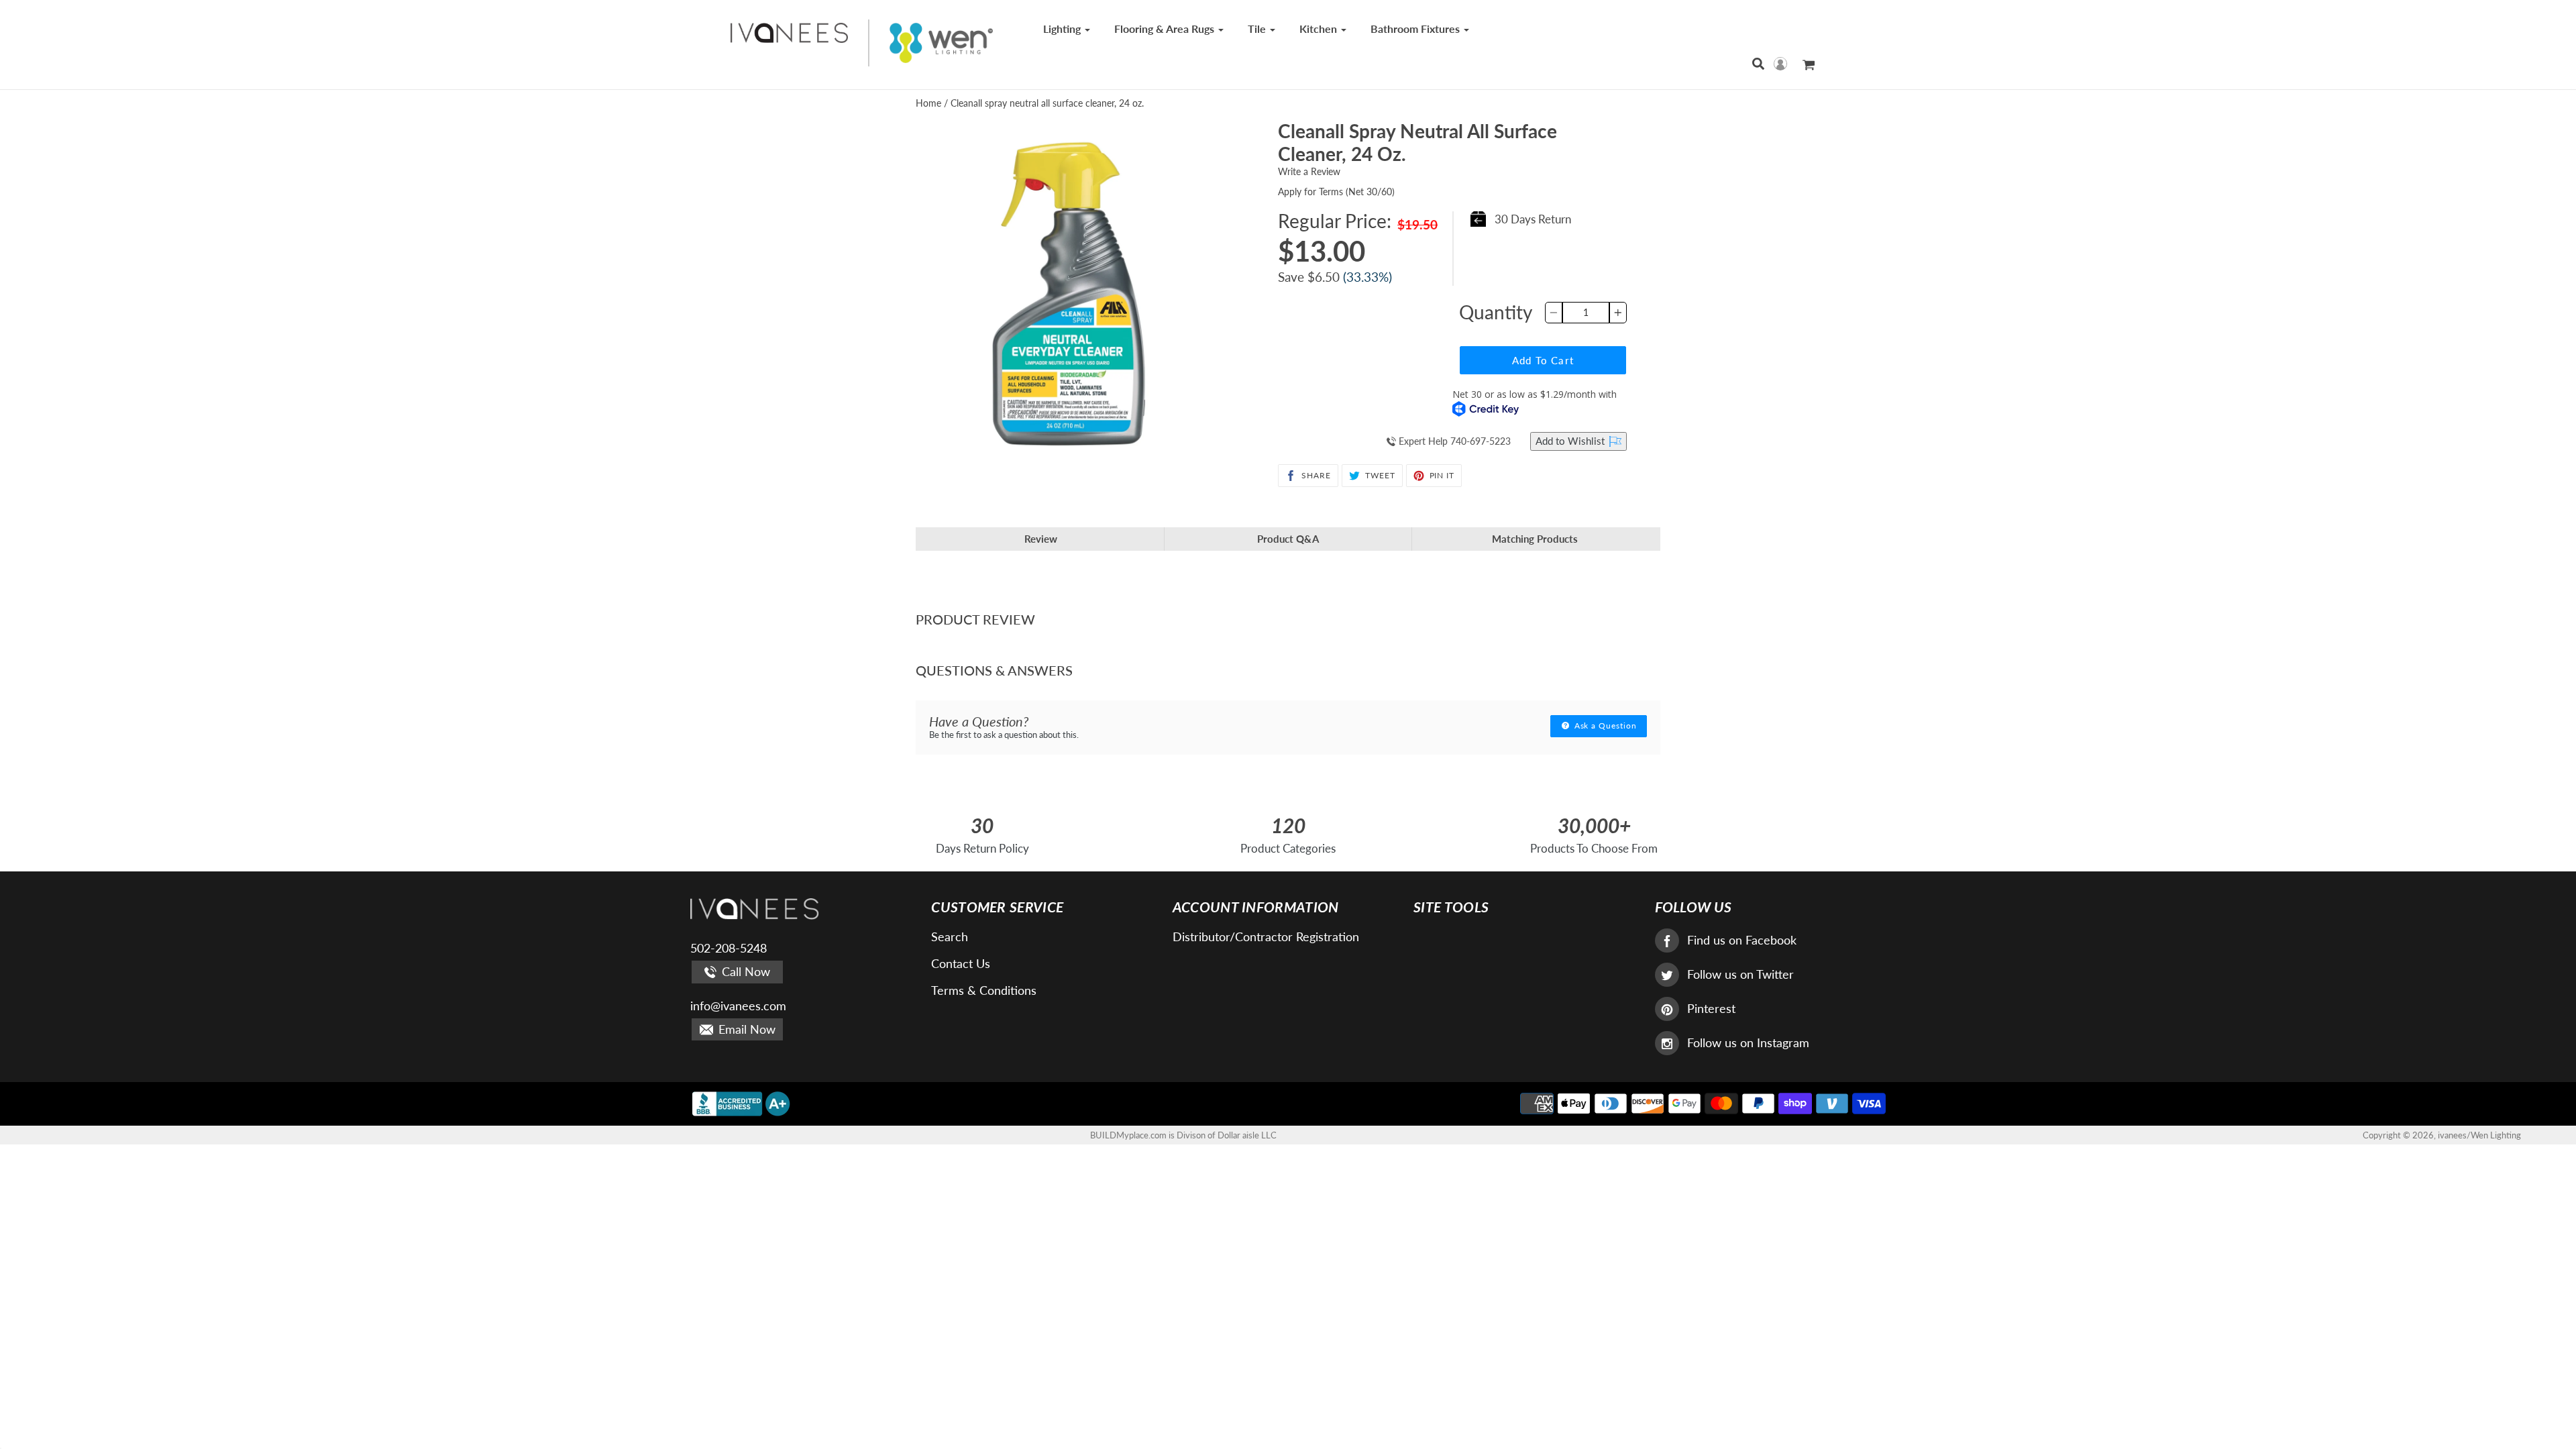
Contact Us (961, 963)
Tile (1258, 29)
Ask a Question (1604, 726)
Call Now (744, 971)
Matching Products (1535, 539)
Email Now (745, 1029)
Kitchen (1320, 29)
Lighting (1063, 29)
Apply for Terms (1336, 192)
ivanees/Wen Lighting (2479, 1135)
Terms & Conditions (984, 990)
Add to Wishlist (1571, 441)
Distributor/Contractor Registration (1266, 936)
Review (1041, 539)
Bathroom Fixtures (1416, 29)
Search (950, 936)
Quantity (1496, 312)
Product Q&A (1288, 539)
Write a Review (1309, 171)
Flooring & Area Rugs (1166, 29)
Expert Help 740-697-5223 (1453, 441)
